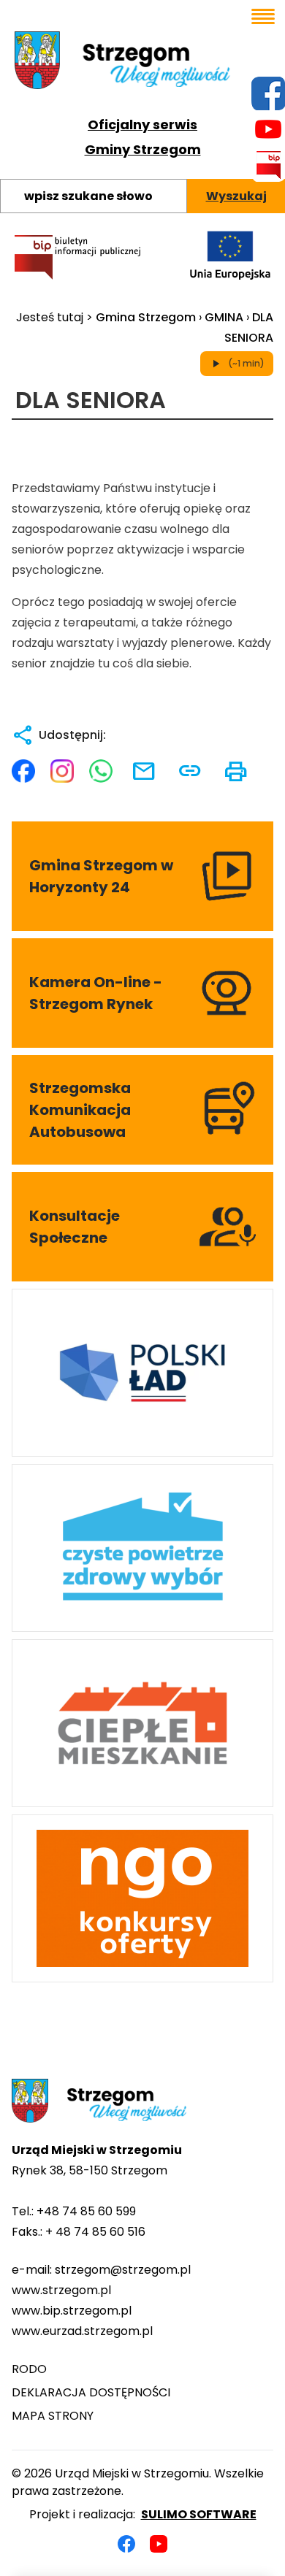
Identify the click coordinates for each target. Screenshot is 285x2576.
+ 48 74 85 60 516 (95, 2232)
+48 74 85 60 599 (86, 2211)
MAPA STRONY (53, 2416)
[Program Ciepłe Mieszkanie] (142, 1723)
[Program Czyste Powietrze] (142, 1548)
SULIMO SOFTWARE (199, 2514)
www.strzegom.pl (61, 2290)
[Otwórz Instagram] (62, 771)
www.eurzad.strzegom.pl (82, 2331)
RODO (29, 2369)
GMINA (224, 317)
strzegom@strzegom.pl (123, 2270)
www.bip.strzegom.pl (72, 2311)
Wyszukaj (236, 196)
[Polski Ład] (142, 1373)
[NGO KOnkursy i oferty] (142, 1898)
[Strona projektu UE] (230, 255)
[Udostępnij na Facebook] (23, 771)
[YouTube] (159, 2544)
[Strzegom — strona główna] (142, 60)
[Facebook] (126, 2544)
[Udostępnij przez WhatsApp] (101, 771)
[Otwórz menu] (263, 16)
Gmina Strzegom (146, 317)
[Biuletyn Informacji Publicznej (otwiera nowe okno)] (77, 257)
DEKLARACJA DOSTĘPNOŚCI (91, 2392)
